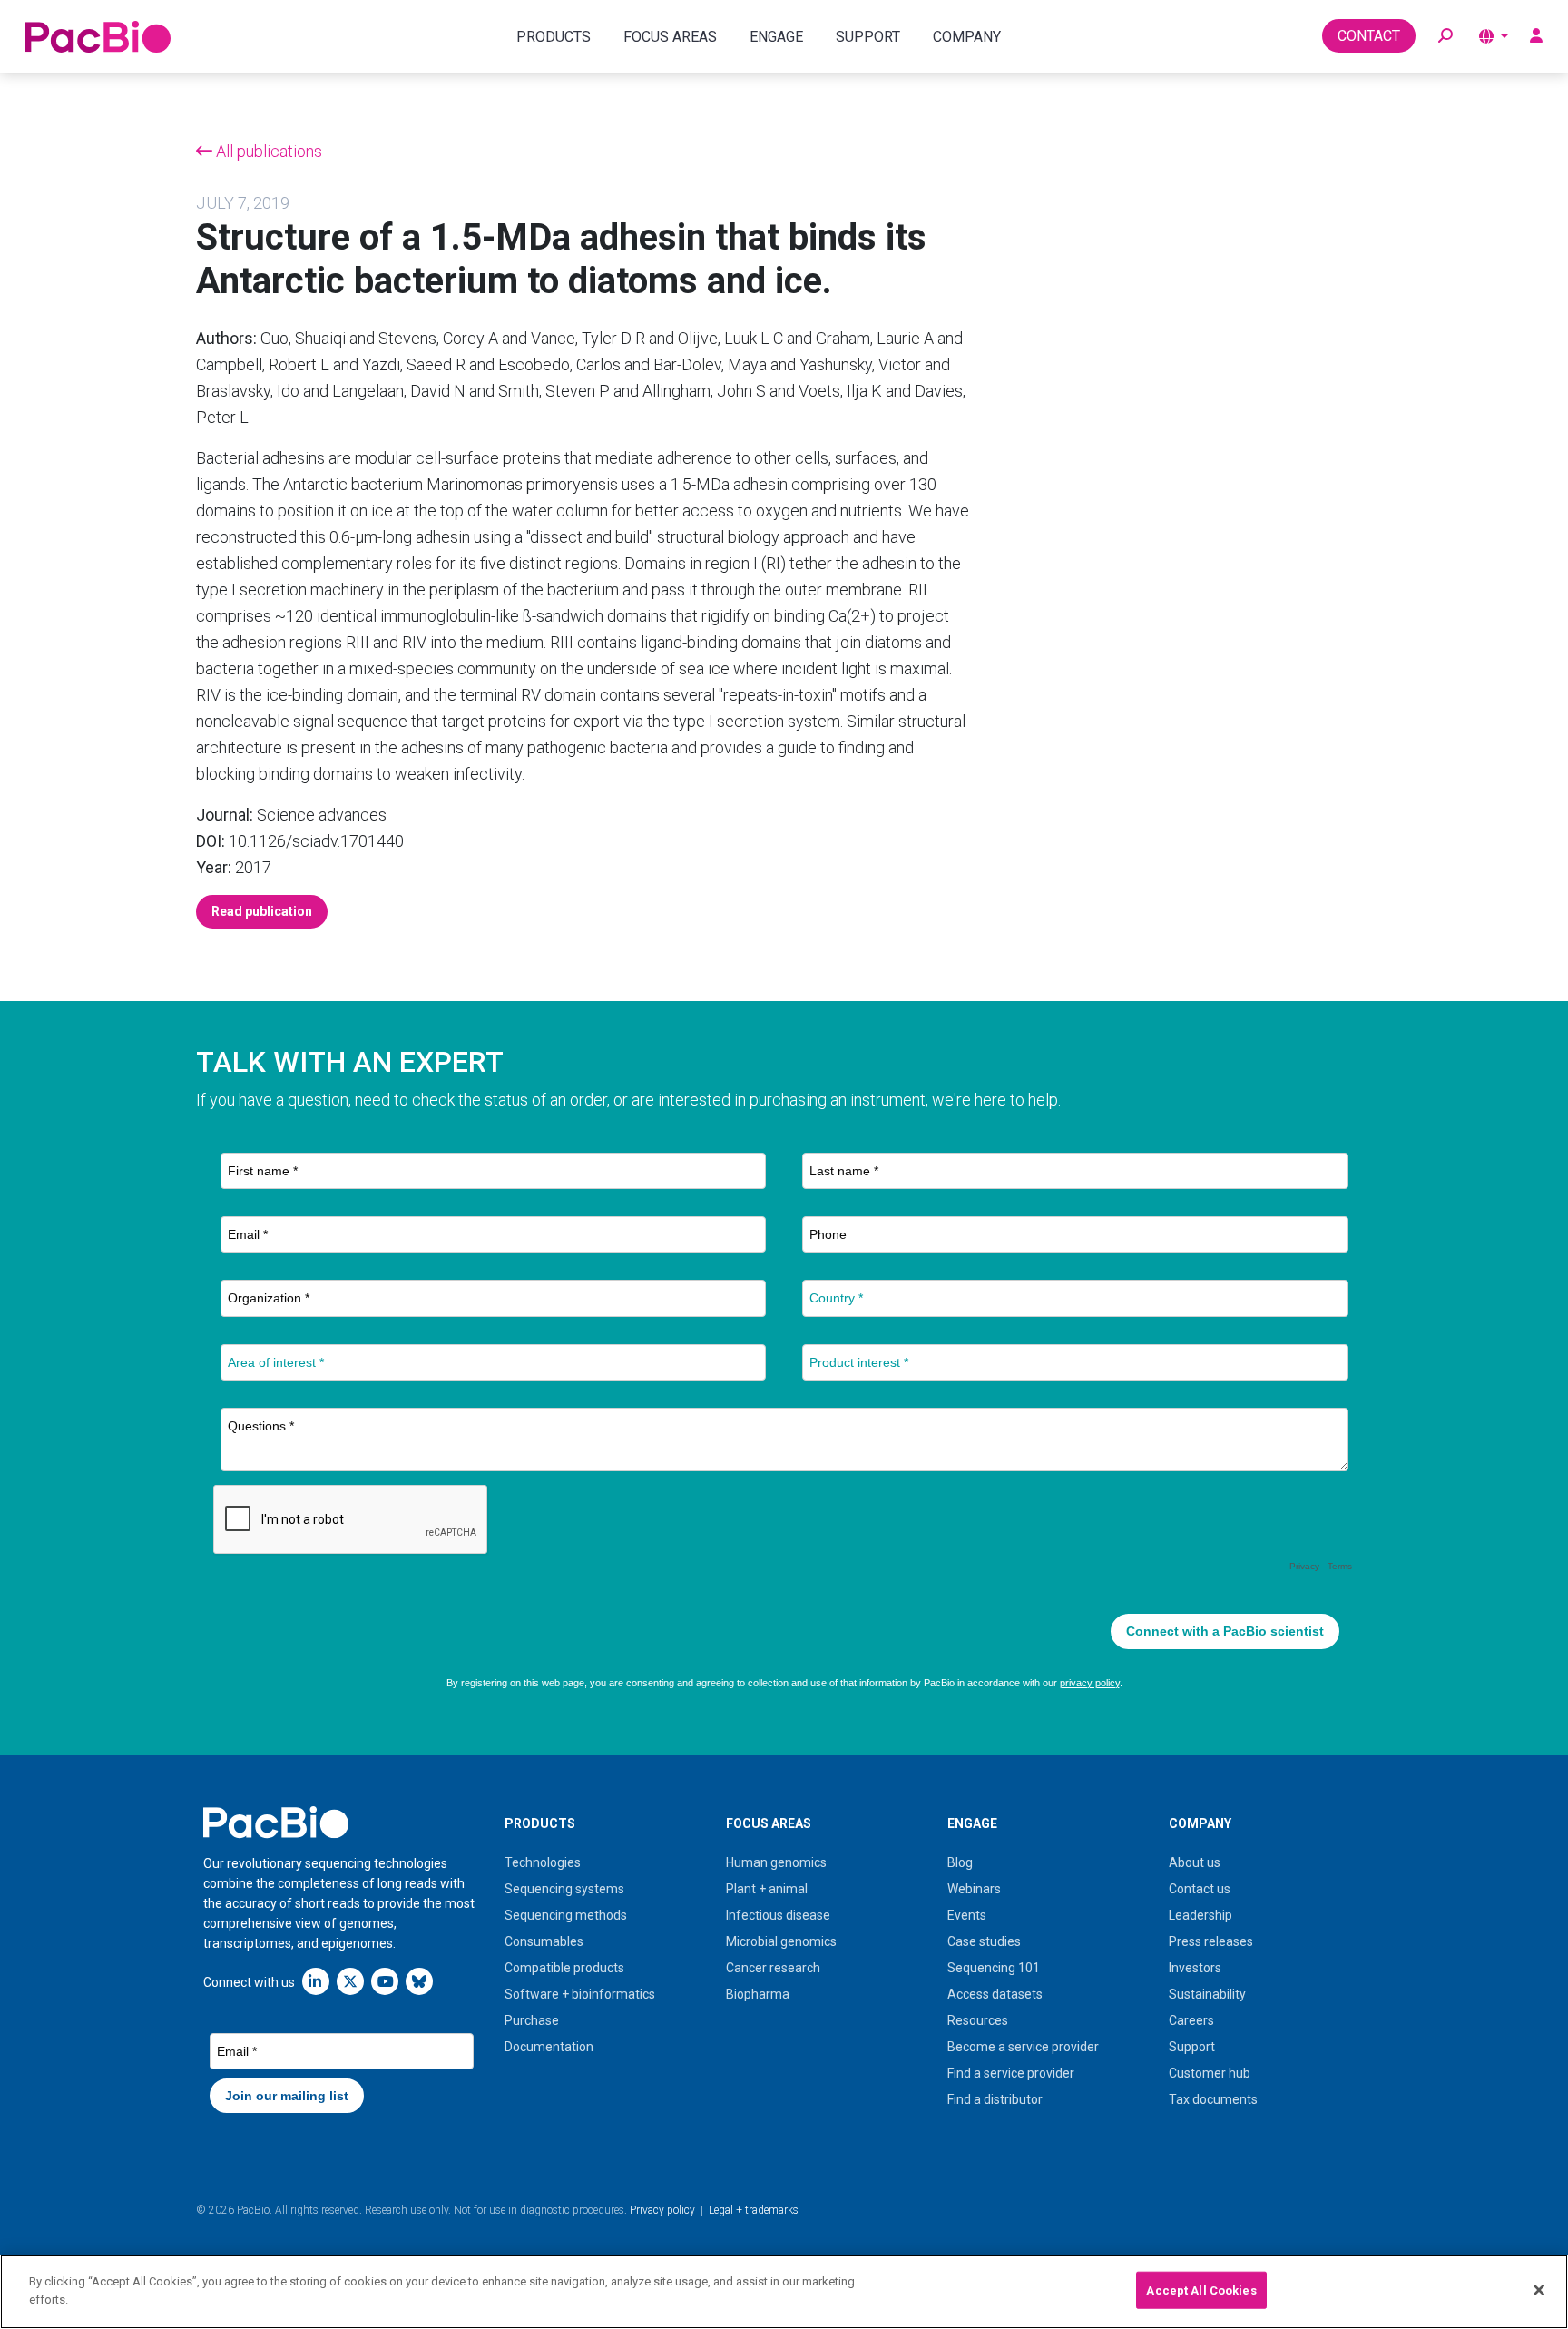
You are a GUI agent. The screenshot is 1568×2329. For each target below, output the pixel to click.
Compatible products (564, 1968)
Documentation (549, 2047)
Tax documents (1213, 2099)
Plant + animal (767, 1889)
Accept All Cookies (1201, 2290)
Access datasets (995, 1994)
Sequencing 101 (994, 1968)
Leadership (1200, 1915)
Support (1192, 2047)
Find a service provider (1011, 2073)
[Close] (1539, 2290)
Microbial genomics (781, 1941)
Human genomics (776, 1862)
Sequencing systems (564, 1889)
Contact (1369, 36)
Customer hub (1210, 2073)
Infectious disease (778, 1915)
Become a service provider (1023, 2047)
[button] (1445, 36)
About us (1195, 1862)
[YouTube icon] (385, 1981)
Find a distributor (995, 2099)
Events (967, 1915)
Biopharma (758, 1994)
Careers (1191, 2020)
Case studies (984, 1941)
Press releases (1211, 1941)
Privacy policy (662, 2210)
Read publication (262, 911)
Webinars (974, 1889)
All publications (267, 151)
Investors (1195, 1968)
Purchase (532, 2020)
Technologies (543, 1862)
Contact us (1200, 1889)
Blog (960, 1862)
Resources (978, 2020)
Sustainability (1207, 1994)
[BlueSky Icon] (419, 1981)
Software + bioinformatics (580, 1994)
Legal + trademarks (754, 2210)
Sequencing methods (566, 1915)
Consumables (544, 1941)
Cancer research (773, 1968)
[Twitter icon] (350, 1981)
